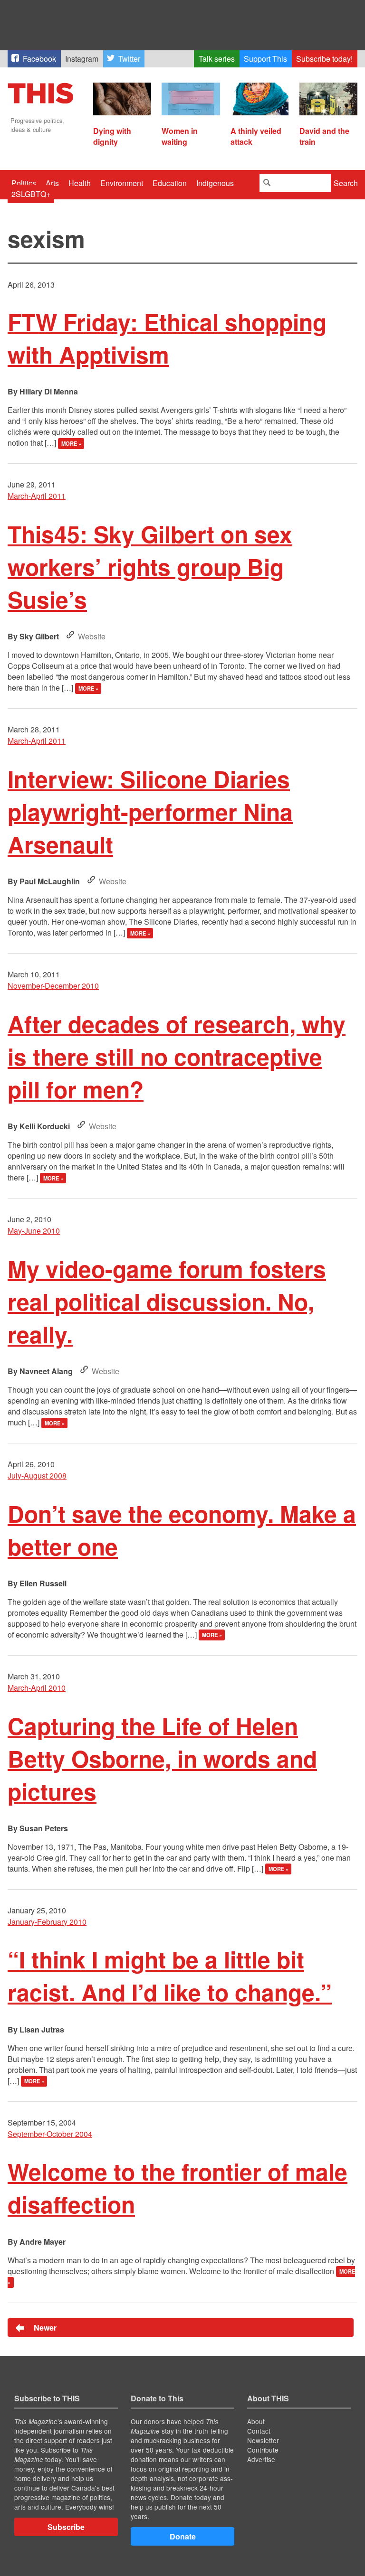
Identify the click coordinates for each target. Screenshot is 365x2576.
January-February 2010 (47, 1922)
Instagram (82, 59)
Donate (183, 2536)
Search (346, 183)
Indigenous (215, 183)
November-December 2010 (53, 986)
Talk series (217, 59)
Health (80, 183)
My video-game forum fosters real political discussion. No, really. (167, 1301)
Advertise (261, 2459)
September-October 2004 (50, 2134)
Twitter (129, 59)
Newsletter (263, 2440)
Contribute (263, 2450)
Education (170, 183)
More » (71, 443)
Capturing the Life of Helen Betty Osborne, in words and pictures (162, 1758)
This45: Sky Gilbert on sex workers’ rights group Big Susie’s (150, 567)
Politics (24, 183)
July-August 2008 (37, 1475)
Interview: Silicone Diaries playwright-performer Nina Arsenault (150, 811)
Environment (122, 183)
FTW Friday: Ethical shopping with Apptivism (167, 338)
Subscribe (66, 2527)
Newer (44, 2328)
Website (92, 636)
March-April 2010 (37, 1688)
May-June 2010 (34, 1231)
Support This (265, 59)
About (256, 2421)
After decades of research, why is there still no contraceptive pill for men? (177, 1056)
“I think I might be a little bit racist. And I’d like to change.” (170, 1976)
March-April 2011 (37, 496)
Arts (52, 183)
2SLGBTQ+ (31, 194)
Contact (259, 2431)
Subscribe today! (324, 59)
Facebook (39, 59)
